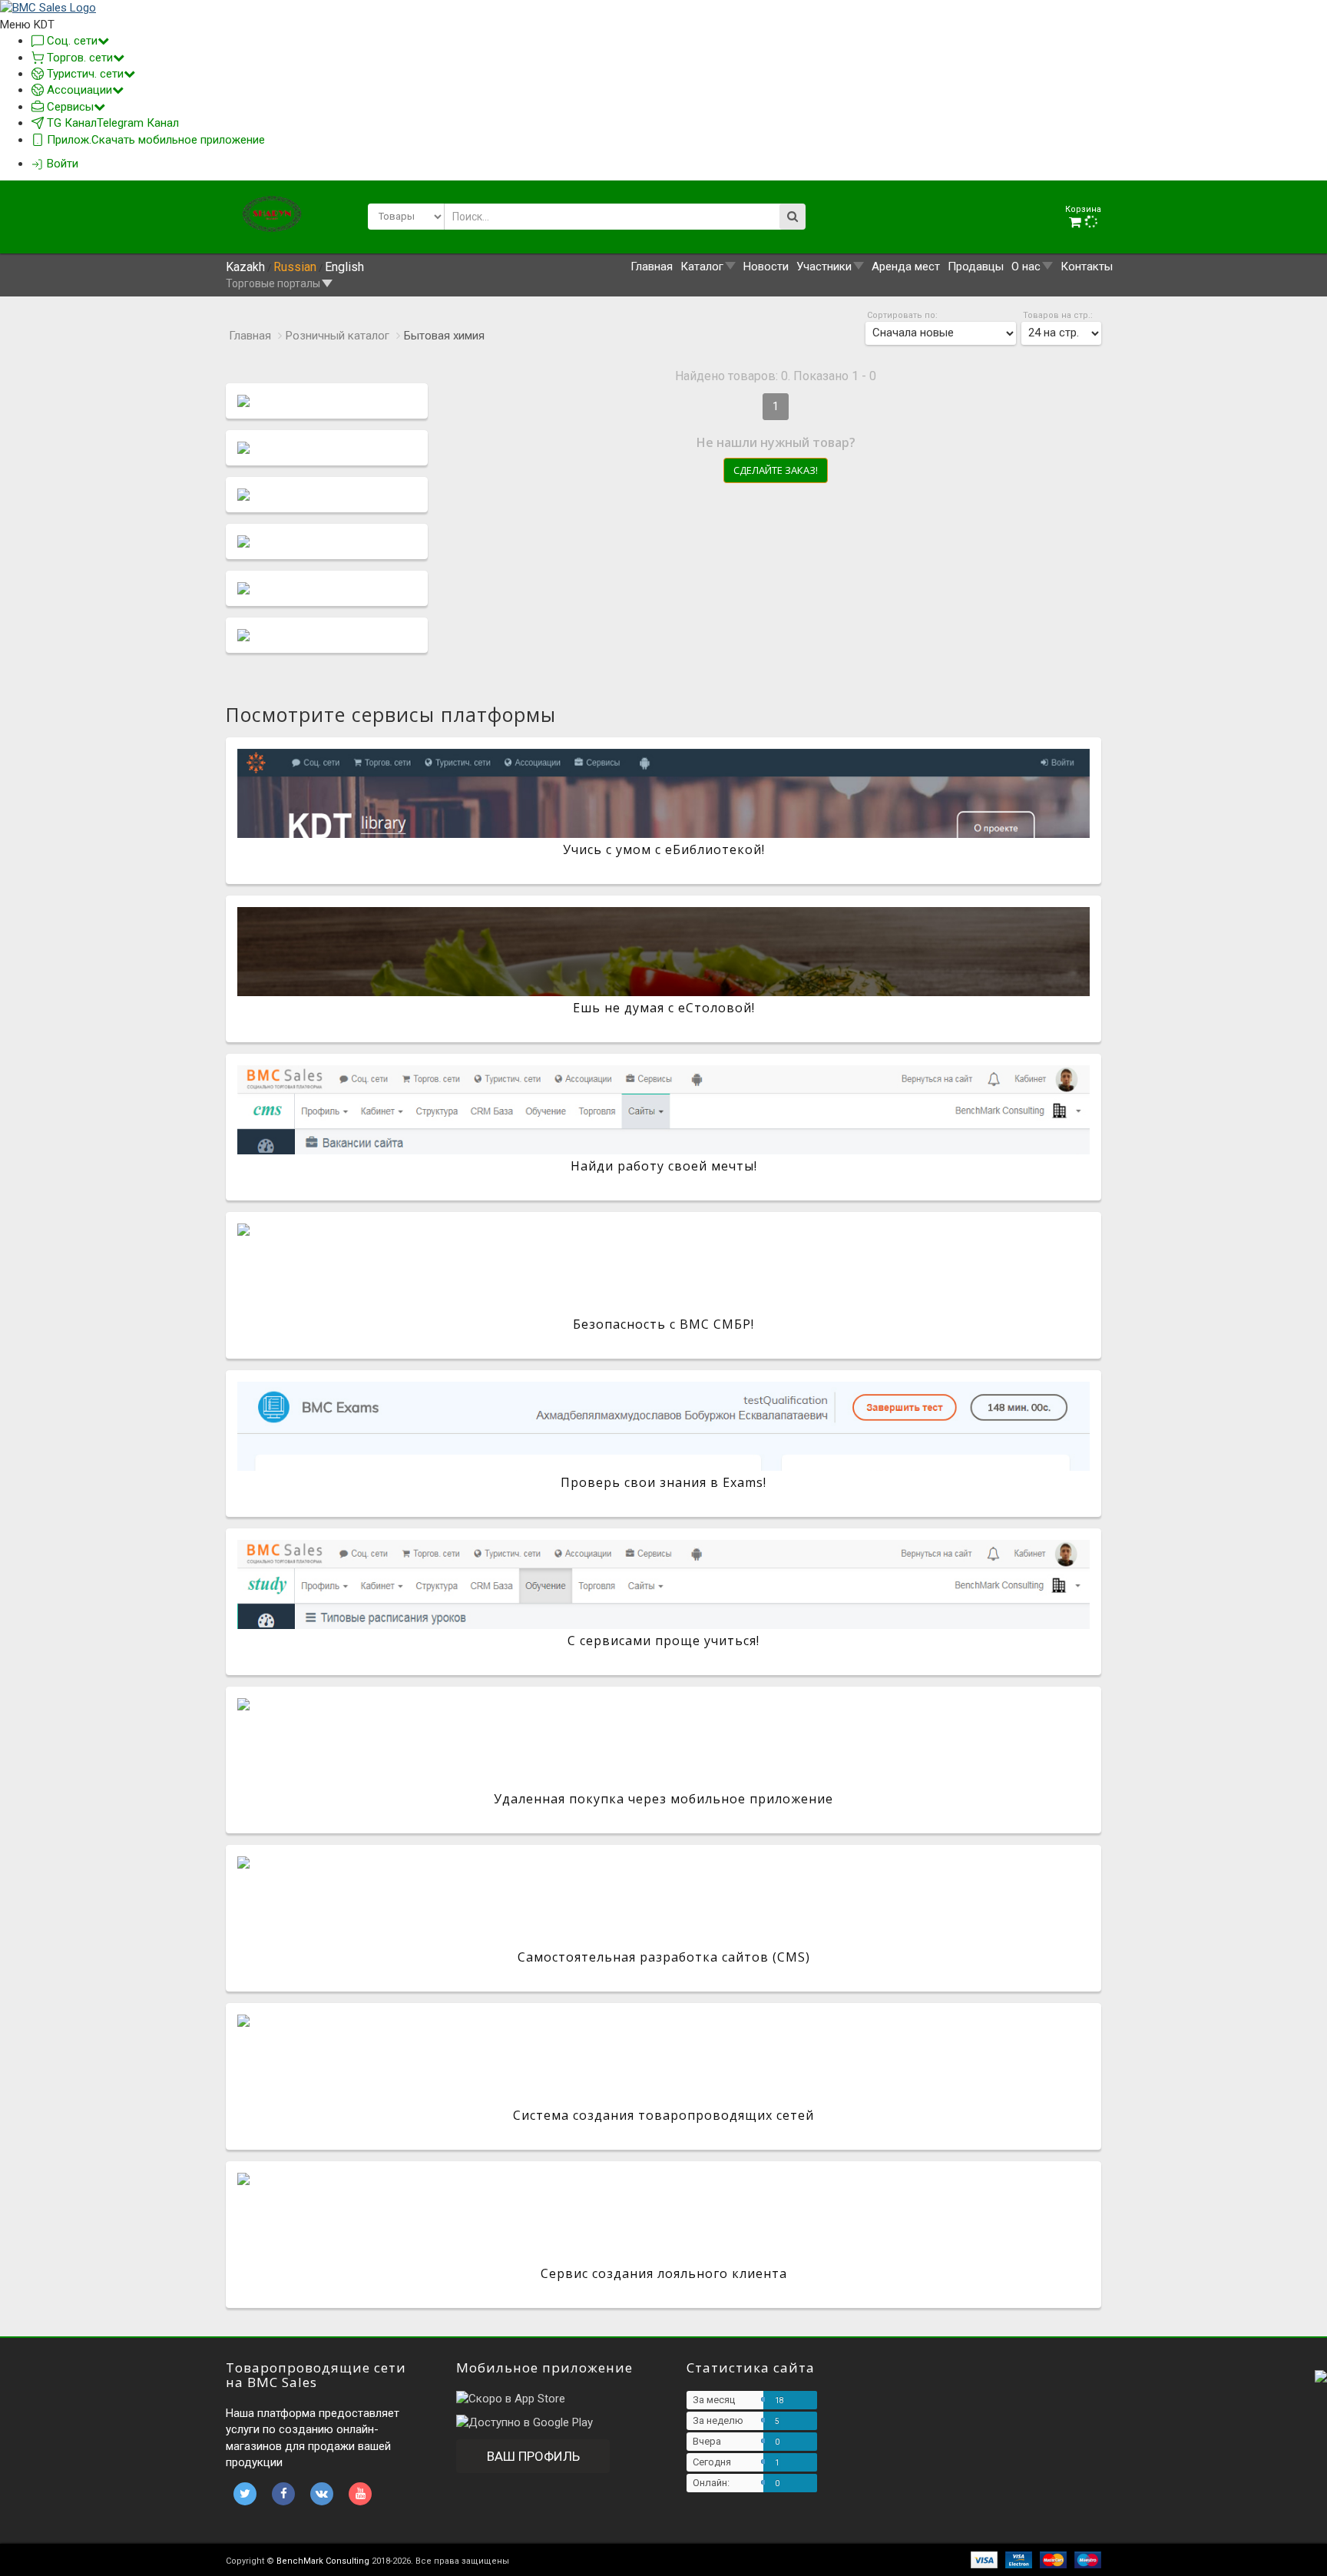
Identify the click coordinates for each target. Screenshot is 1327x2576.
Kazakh (245, 267)
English (344, 267)
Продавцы (976, 267)
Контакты (1087, 267)
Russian (295, 267)
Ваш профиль (533, 2456)
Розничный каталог (338, 336)
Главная (652, 267)
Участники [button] (824, 267)
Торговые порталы (273, 283)
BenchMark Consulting (323, 2561)
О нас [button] (1026, 267)
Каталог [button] (702, 267)
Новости (766, 267)
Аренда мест (906, 267)
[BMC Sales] (48, 8)
